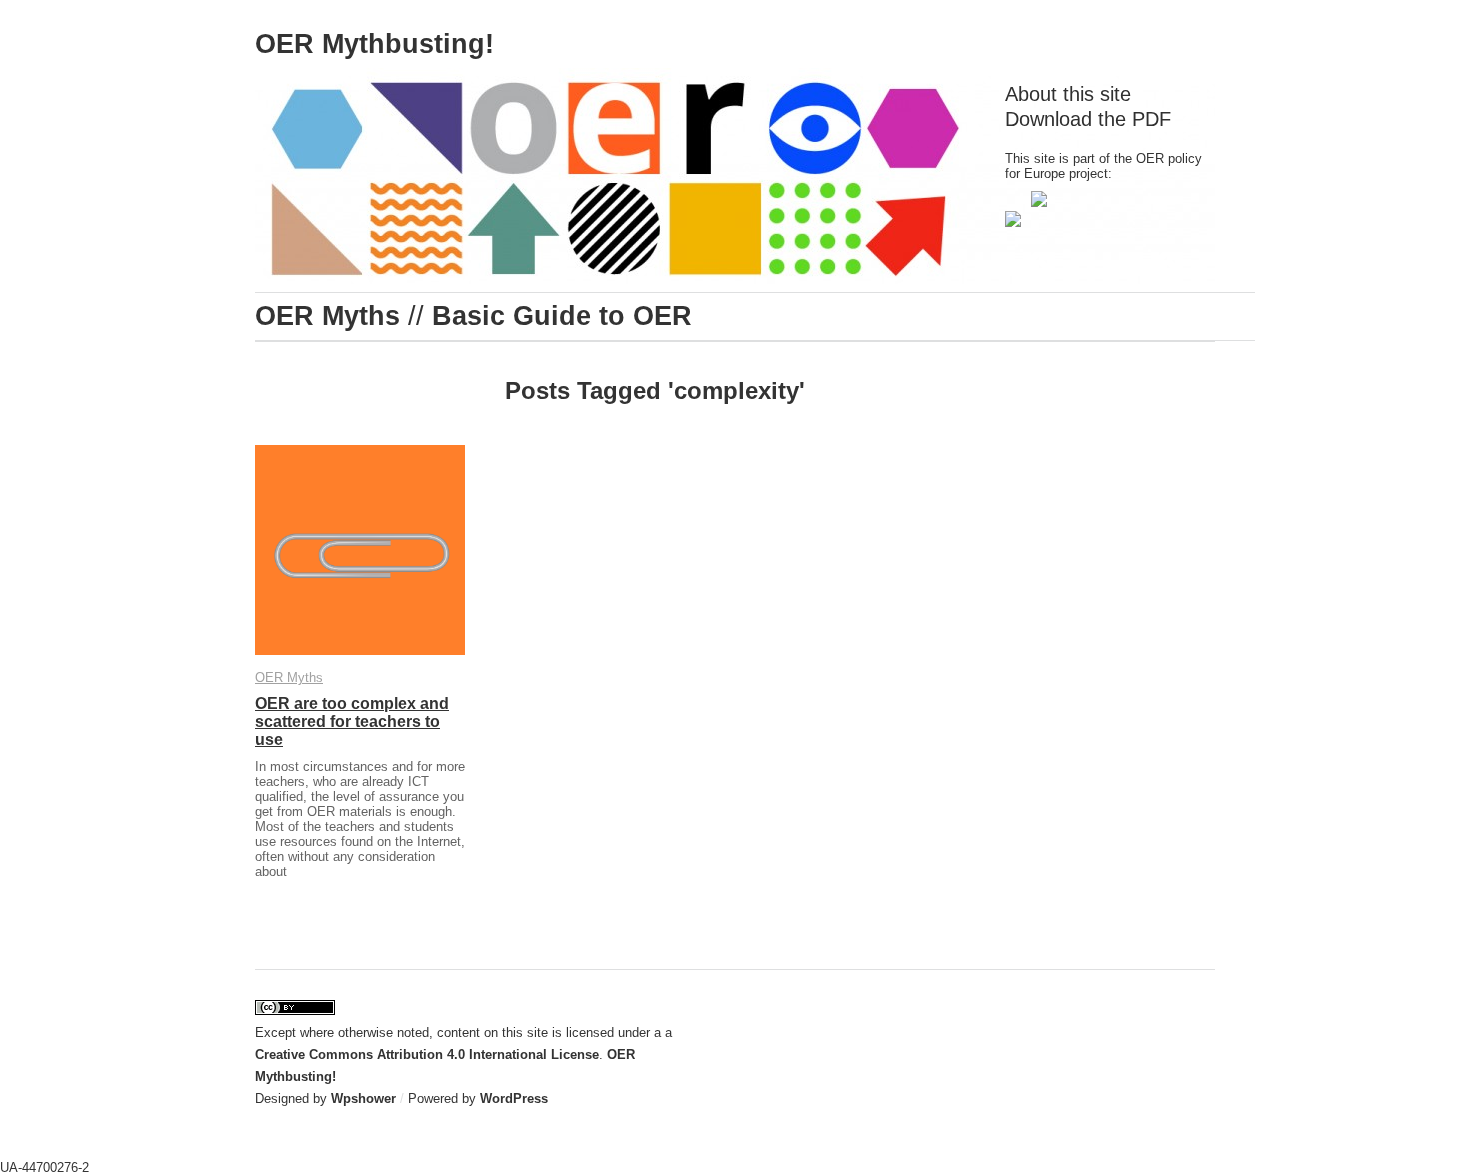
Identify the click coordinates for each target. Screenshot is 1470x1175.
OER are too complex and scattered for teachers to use (352, 721)
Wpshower (363, 1098)
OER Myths (327, 316)
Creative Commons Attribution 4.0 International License (427, 1054)
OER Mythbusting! (374, 44)
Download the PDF (1088, 119)
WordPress (514, 1098)
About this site (1068, 94)
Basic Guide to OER (562, 316)
